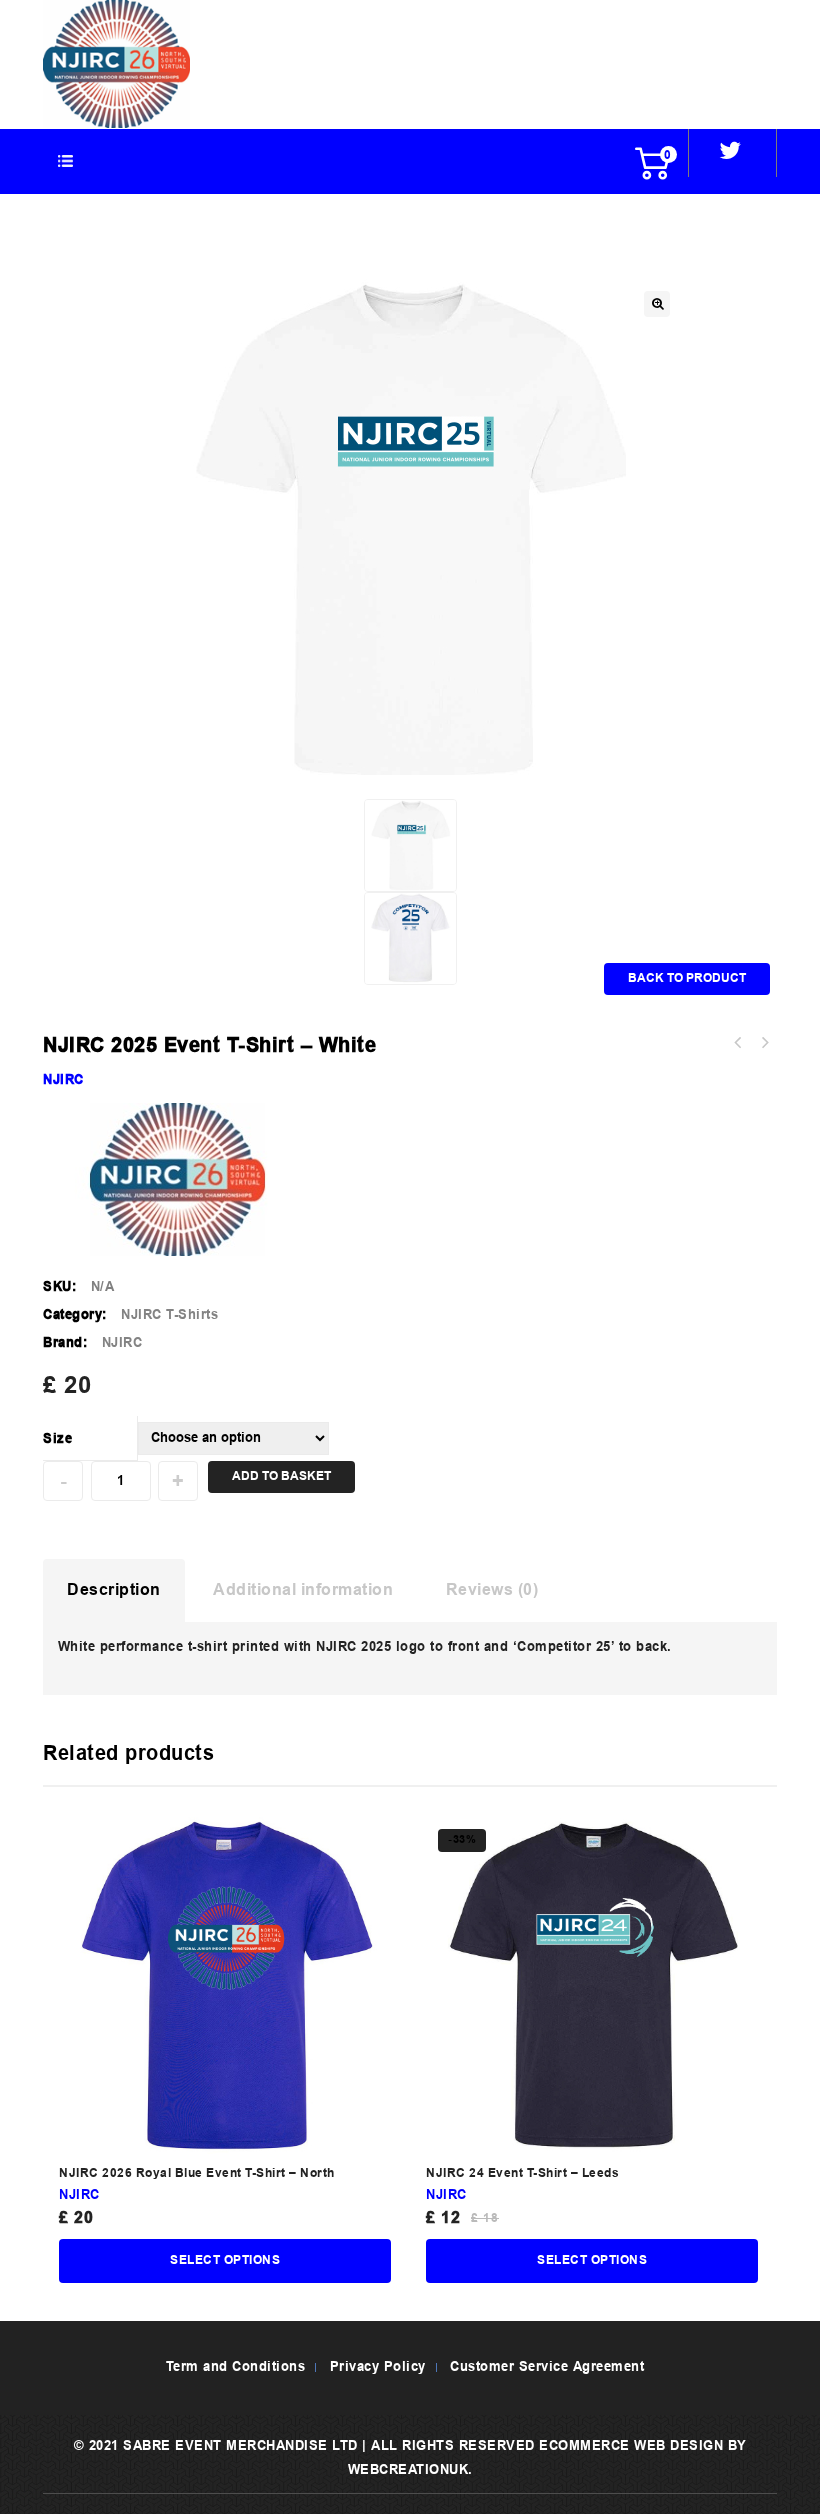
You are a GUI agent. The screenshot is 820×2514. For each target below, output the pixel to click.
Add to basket (281, 1477)
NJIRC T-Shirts (169, 1315)
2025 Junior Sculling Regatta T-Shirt (738, 1043)
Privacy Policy (378, 2367)
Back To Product (687, 979)
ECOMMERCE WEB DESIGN (631, 2446)
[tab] (114, 1591)
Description (114, 1591)
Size (57, 1439)
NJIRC (63, 1080)
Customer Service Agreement (547, 2367)
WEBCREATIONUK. (410, 2470)
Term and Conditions (236, 2367)
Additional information (303, 1591)
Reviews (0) (492, 1591)
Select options (225, 2261)
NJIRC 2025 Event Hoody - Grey (764, 1043)
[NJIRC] (116, 64)
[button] (657, 304)
